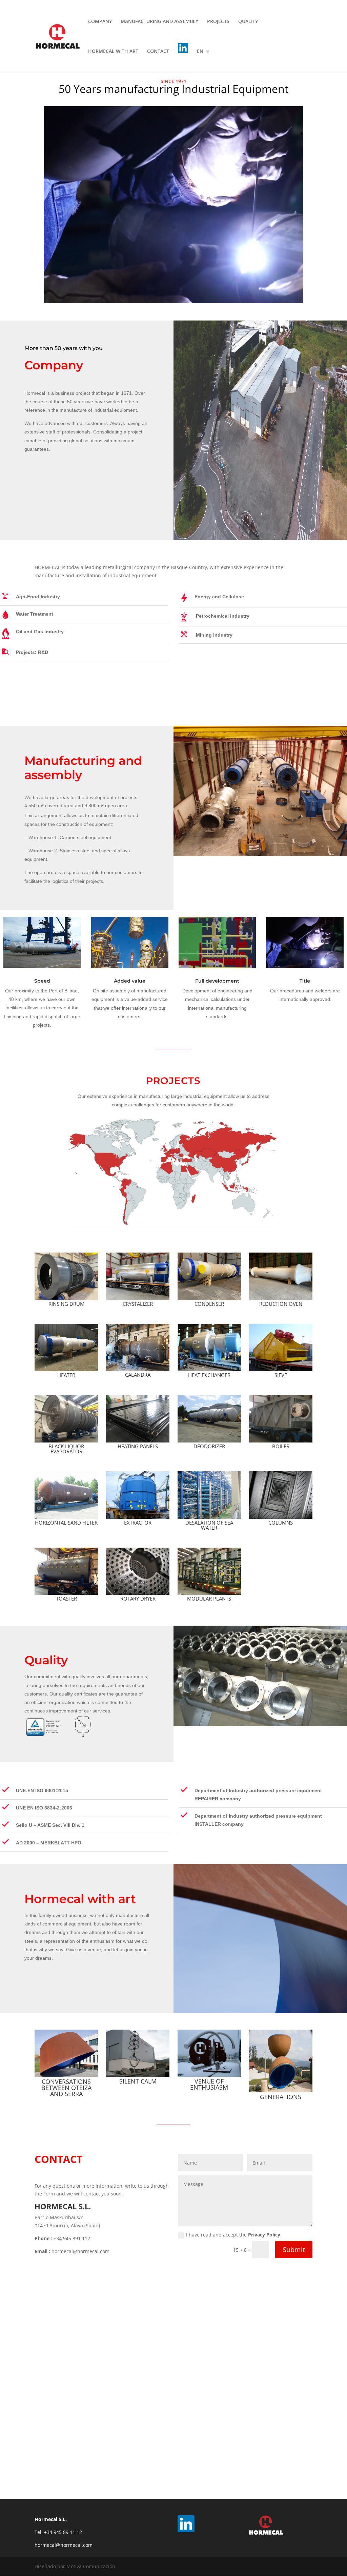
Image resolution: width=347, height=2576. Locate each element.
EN (200, 52)
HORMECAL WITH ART (113, 52)
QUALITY (248, 22)
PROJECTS (218, 22)
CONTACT (158, 52)
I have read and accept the (233, 2235)
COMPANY (100, 22)
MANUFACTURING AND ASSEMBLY (159, 22)
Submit (294, 2250)
